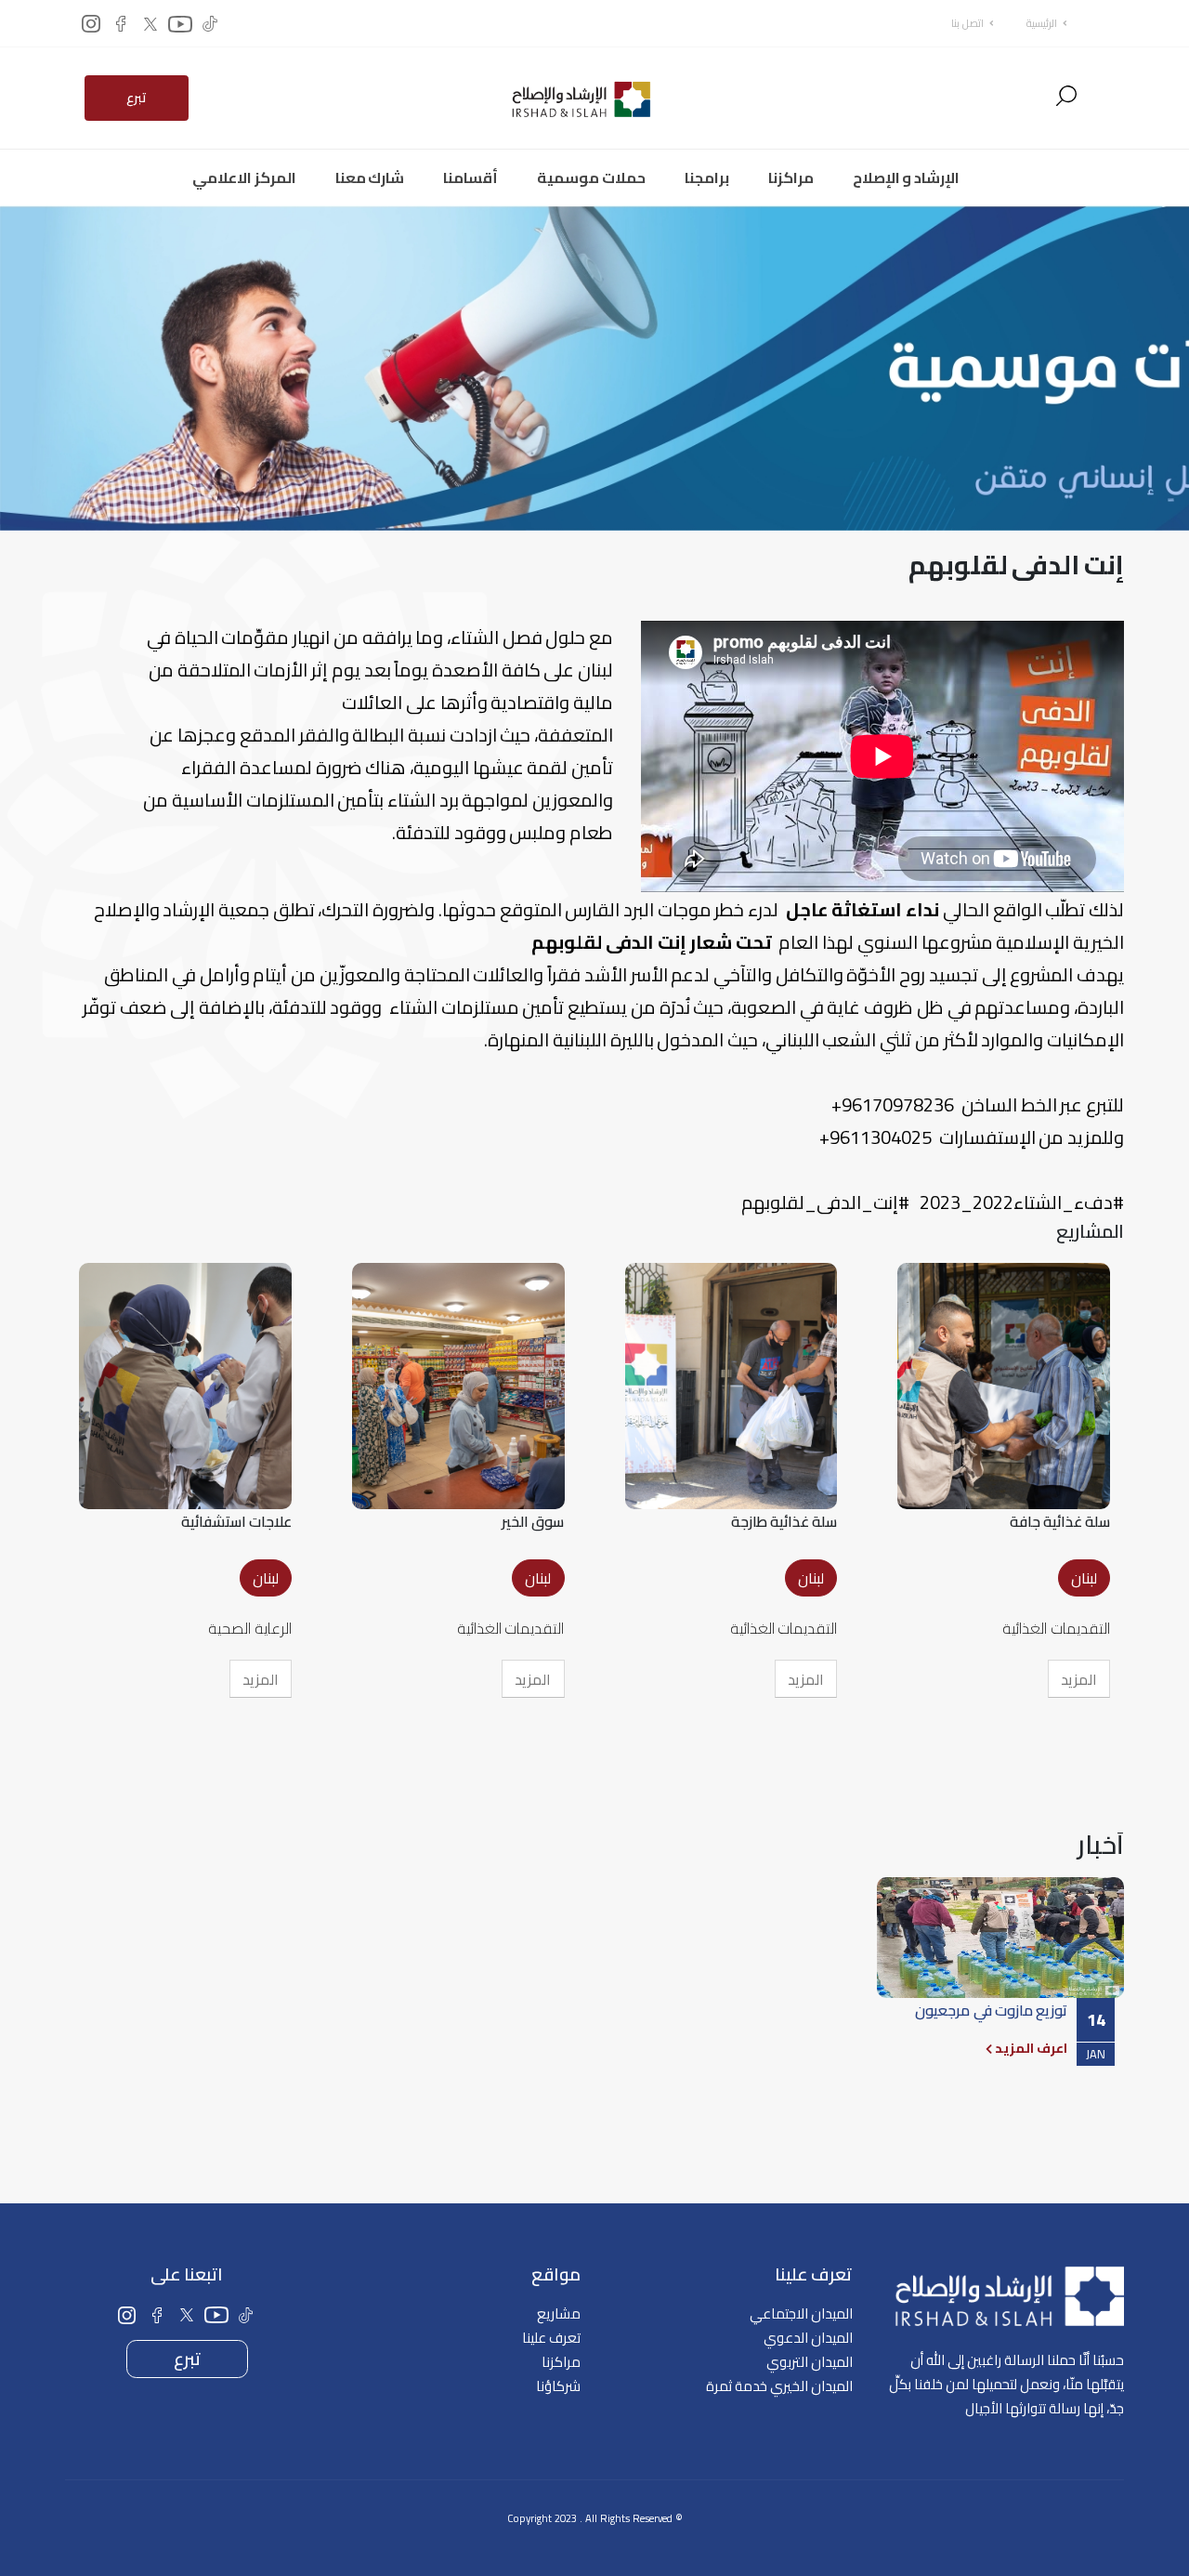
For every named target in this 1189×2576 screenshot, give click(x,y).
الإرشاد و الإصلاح (906, 177)
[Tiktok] (210, 23)
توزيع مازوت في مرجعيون (991, 2010)
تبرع (137, 98)
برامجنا (707, 177)
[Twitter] (150, 23)
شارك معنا (370, 177)
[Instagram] (91, 23)
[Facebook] (121, 23)
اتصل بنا (967, 23)
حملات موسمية (591, 177)
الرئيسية (1042, 23)
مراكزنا (791, 177)
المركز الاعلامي (244, 177)
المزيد (1079, 1679)
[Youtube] (180, 23)
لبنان (1084, 1578)
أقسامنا (470, 177)
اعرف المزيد (1030, 2048)
